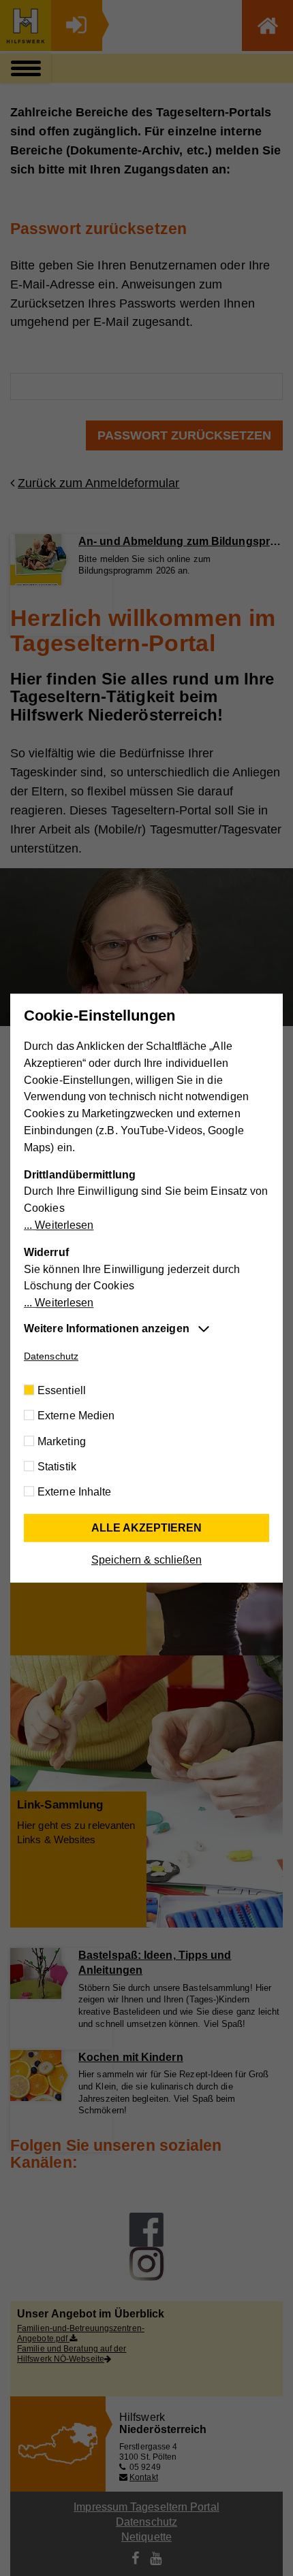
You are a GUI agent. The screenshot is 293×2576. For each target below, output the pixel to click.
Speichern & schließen (146, 1560)
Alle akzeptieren (146, 1528)
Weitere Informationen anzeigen (107, 1328)
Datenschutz (51, 1356)
